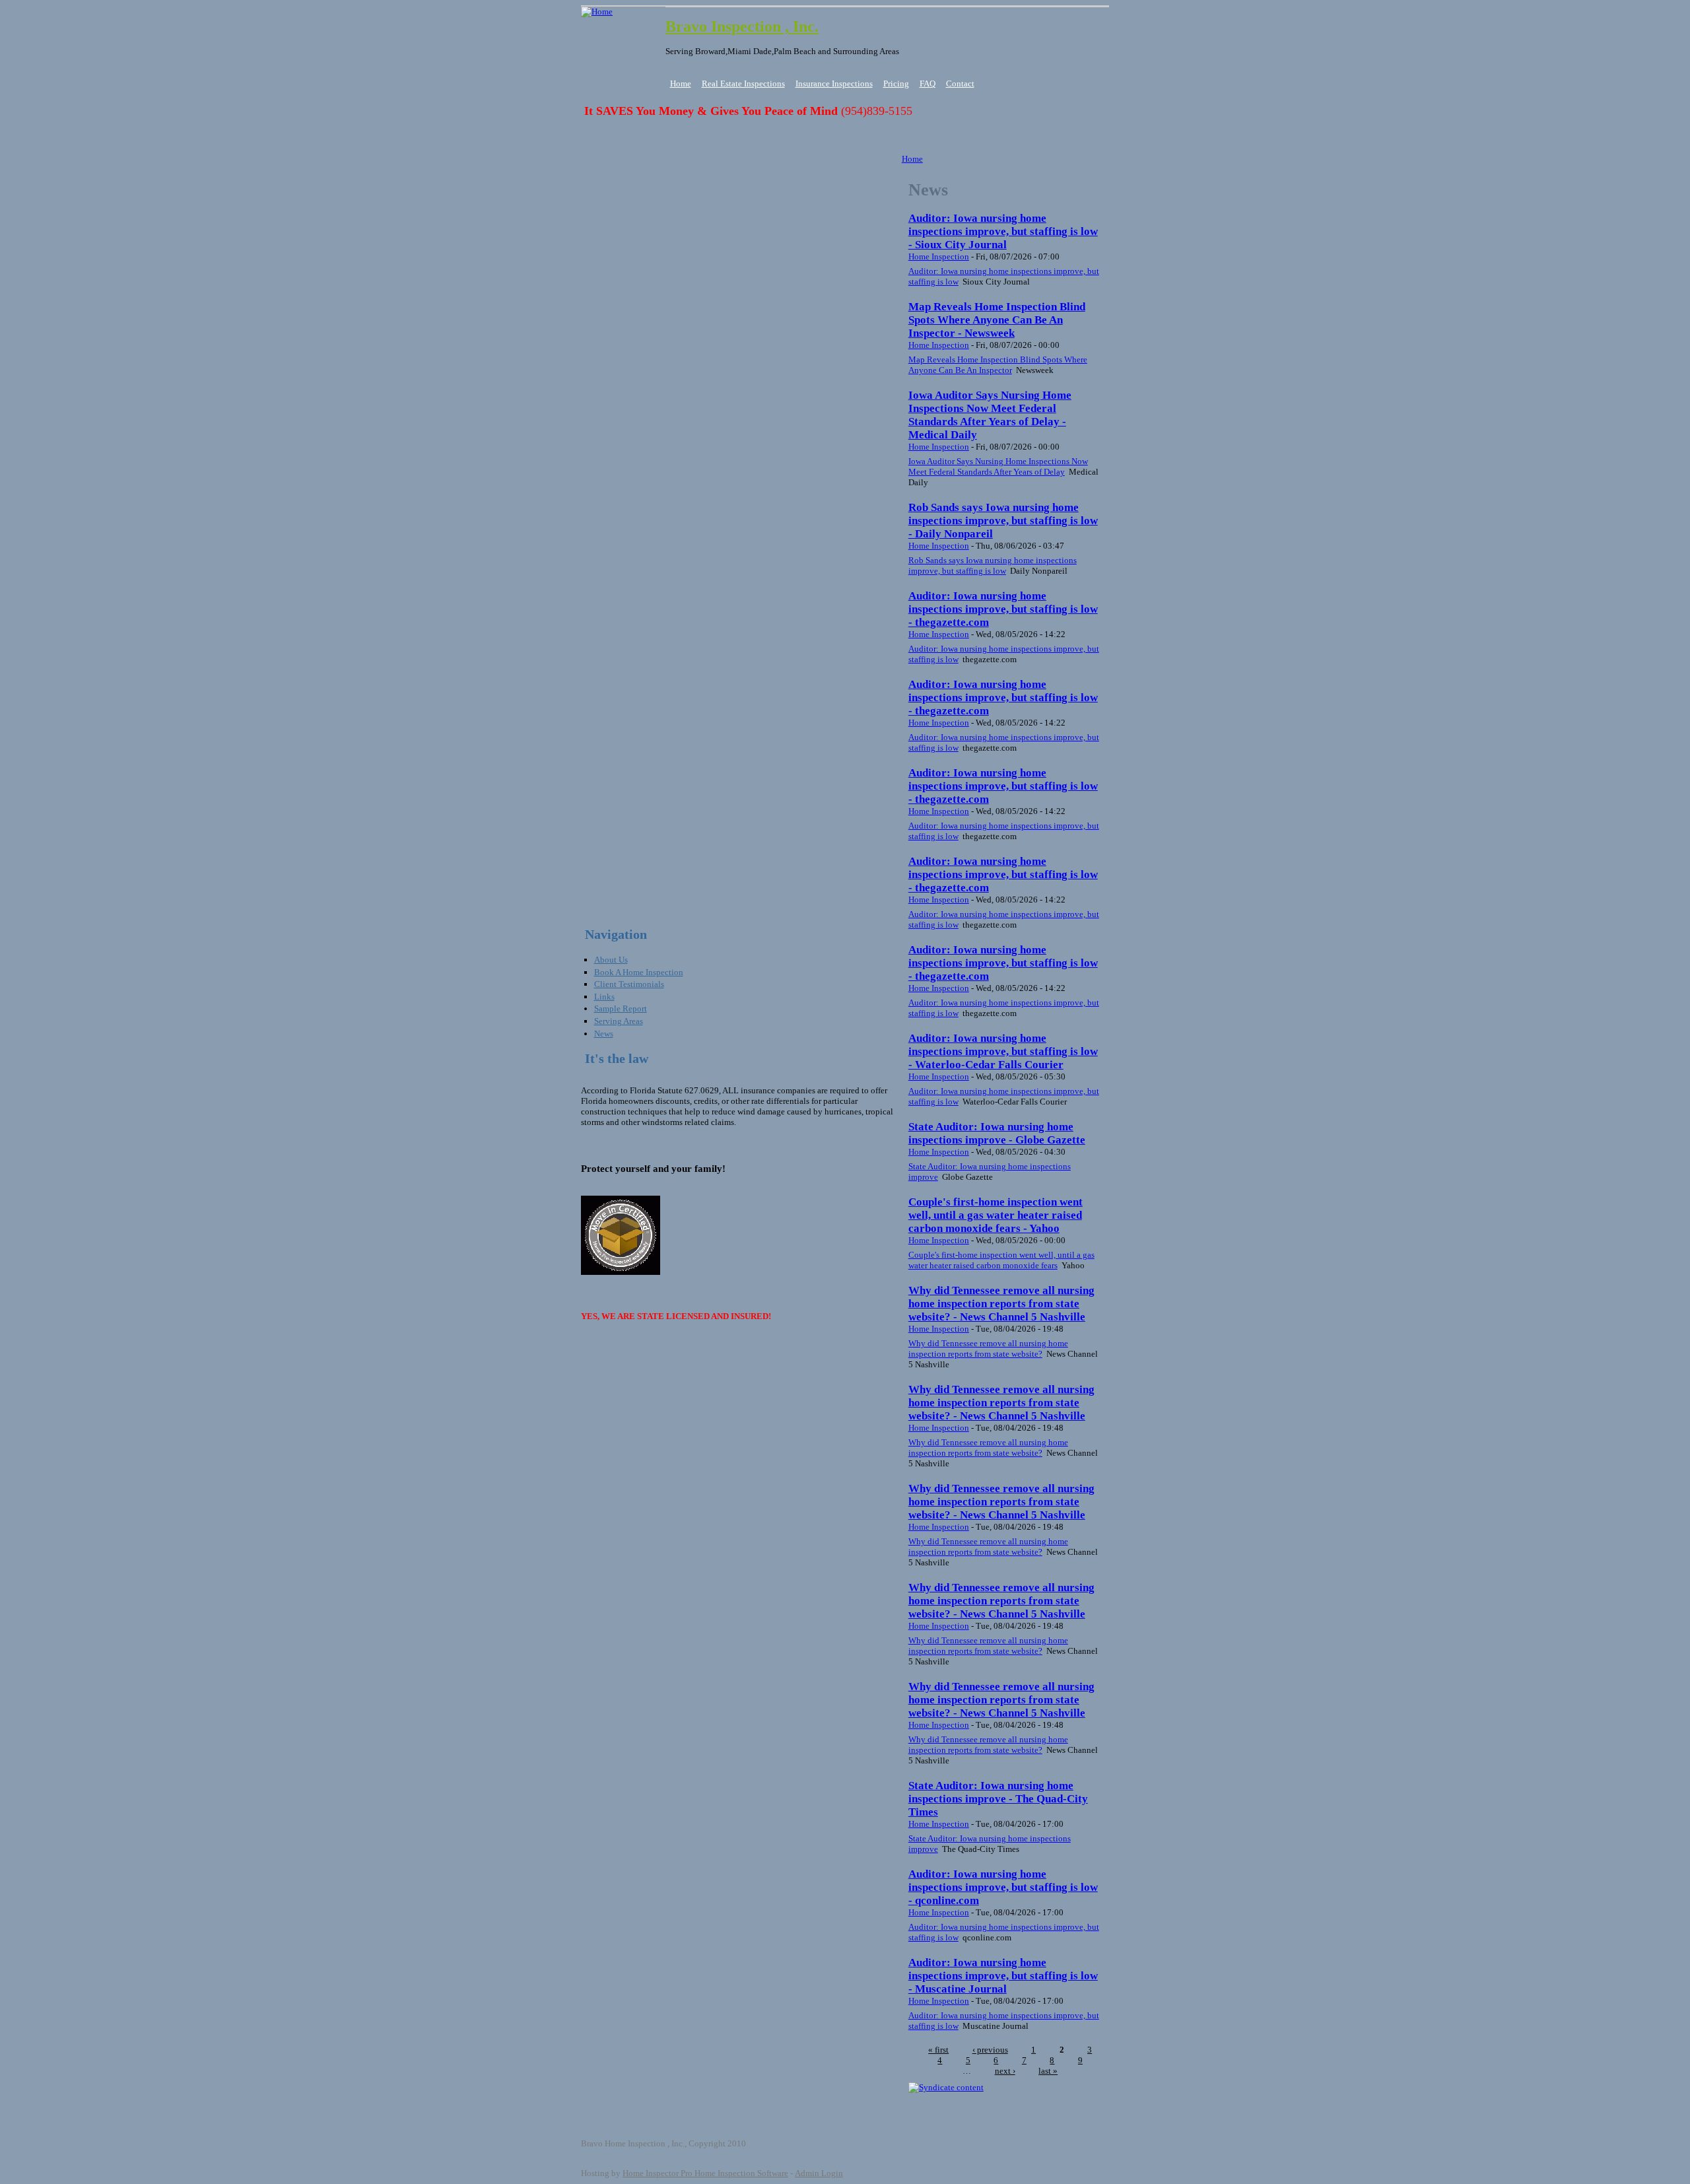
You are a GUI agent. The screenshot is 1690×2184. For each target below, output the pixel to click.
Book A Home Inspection (639, 972)
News (604, 1034)
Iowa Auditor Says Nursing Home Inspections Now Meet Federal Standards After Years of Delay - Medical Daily (990, 415)
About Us (611, 960)
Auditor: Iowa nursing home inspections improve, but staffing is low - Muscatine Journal (1003, 1976)
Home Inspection (939, 256)
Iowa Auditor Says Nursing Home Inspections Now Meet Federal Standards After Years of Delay (998, 466)
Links (604, 997)
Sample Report (621, 1008)
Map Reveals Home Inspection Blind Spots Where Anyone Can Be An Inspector (998, 365)
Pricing (896, 84)
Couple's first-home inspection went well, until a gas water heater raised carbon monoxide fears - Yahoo (996, 1215)
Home (681, 84)
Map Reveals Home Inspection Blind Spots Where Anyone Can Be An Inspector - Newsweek (997, 320)
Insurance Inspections (834, 84)
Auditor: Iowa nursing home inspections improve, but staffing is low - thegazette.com (1003, 609)
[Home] (597, 12)
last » (1048, 2071)
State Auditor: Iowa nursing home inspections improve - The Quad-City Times (998, 1799)
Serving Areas (619, 1021)
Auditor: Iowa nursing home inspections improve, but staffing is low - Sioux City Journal (1003, 231)
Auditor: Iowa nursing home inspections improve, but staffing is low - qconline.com (1003, 1887)
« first (938, 2050)
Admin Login (819, 2173)
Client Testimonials (629, 984)
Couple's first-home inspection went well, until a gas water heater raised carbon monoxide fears (1001, 1260)
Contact (960, 84)
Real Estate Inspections (743, 84)
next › (1005, 2071)
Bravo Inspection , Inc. (742, 26)
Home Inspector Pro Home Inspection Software (705, 2173)
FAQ (928, 84)
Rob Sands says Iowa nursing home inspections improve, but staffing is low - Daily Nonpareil (1003, 521)
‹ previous (990, 2050)
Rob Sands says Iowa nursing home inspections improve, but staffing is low (993, 565)
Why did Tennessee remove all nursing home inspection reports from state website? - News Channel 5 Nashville (1001, 1304)
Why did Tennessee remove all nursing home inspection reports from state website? (988, 1348)
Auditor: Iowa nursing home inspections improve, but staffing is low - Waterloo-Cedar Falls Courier (1003, 1051)
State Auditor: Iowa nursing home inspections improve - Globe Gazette (997, 1133)
